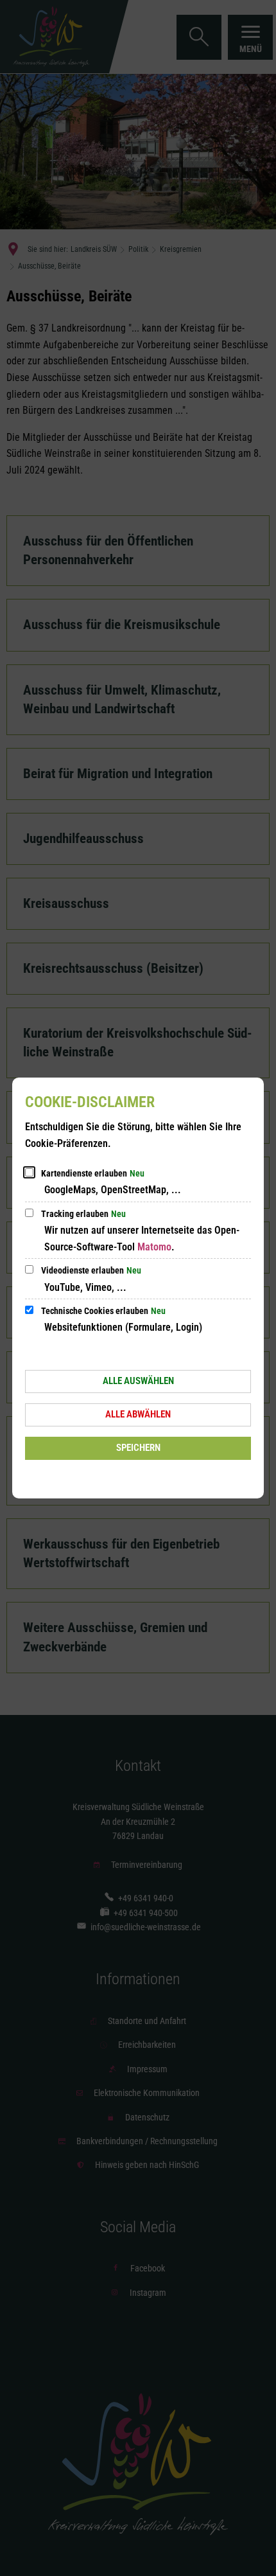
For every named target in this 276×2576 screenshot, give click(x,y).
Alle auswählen (138, 1381)
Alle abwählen (138, 1414)
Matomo (154, 1247)
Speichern (138, 1448)
